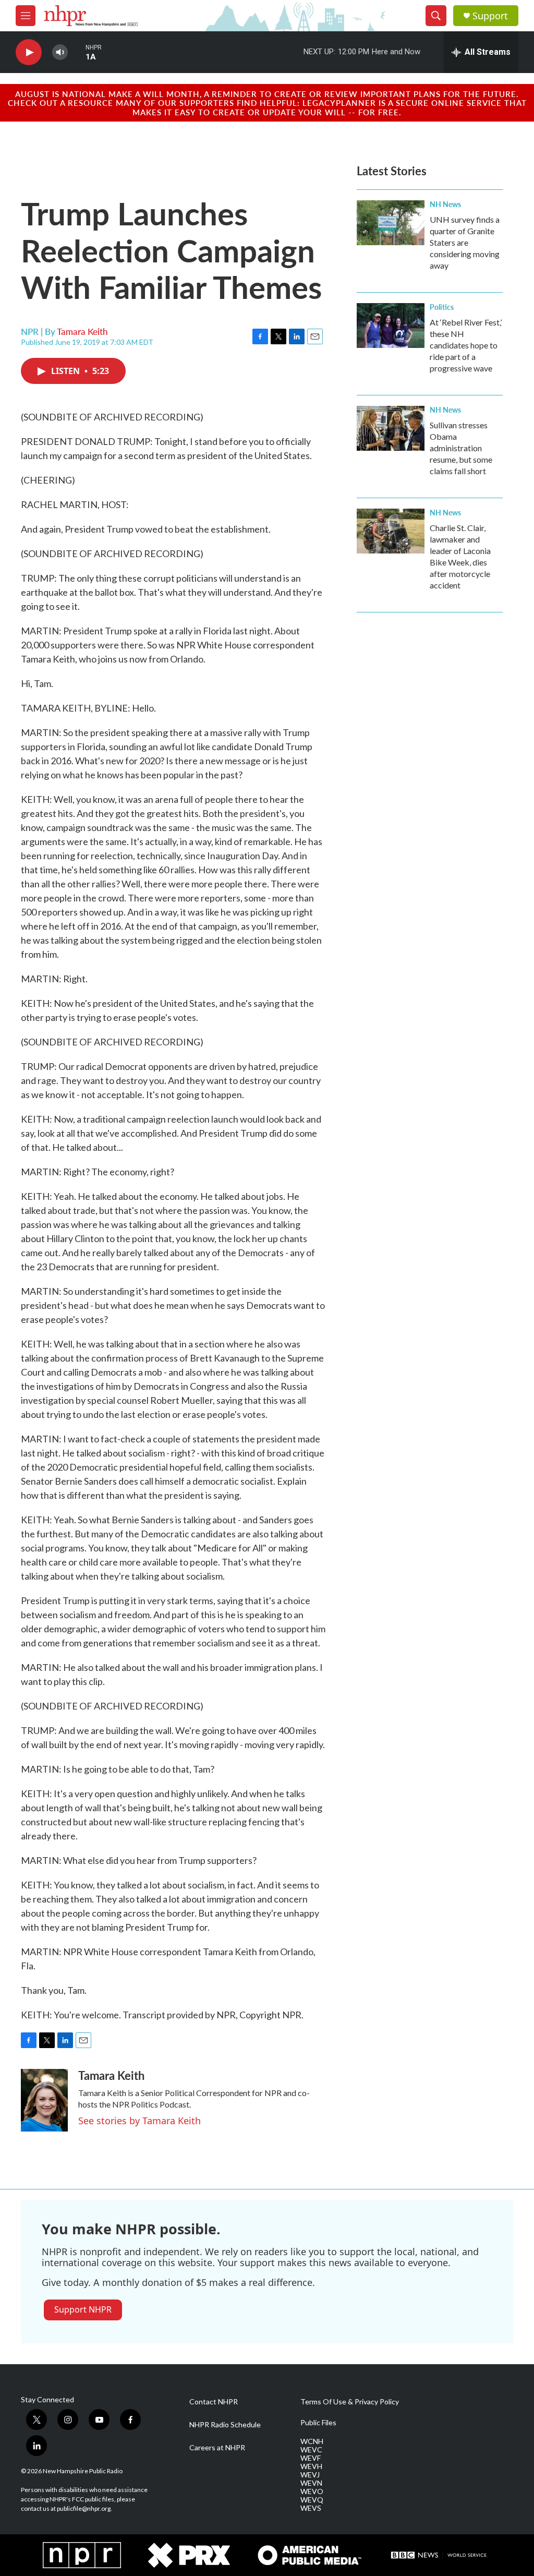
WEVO (312, 2491)
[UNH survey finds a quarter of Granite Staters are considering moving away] (391, 223)
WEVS (311, 2508)
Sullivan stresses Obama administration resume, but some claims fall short (461, 448)
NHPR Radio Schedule (225, 2425)
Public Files (318, 2423)
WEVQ (312, 2500)
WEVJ (310, 2475)
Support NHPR (83, 2309)
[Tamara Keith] (44, 2100)
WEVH (311, 2466)
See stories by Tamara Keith (139, 2121)
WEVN (311, 2483)
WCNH (312, 2441)
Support (490, 16)
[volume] (60, 52)
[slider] (77, 52)
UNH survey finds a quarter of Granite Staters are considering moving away (465, 242)
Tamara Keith (82, 331)
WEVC (311, 2450)
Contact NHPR (214, 2402)
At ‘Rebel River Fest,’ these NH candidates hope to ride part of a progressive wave (466, 345)
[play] (29, 52)
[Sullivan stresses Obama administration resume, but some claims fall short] (391, 428)
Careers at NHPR (217, 2448)
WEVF (311, 2458)
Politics (442, 307)
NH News (445, 204)
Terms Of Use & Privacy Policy (350, 2402)
